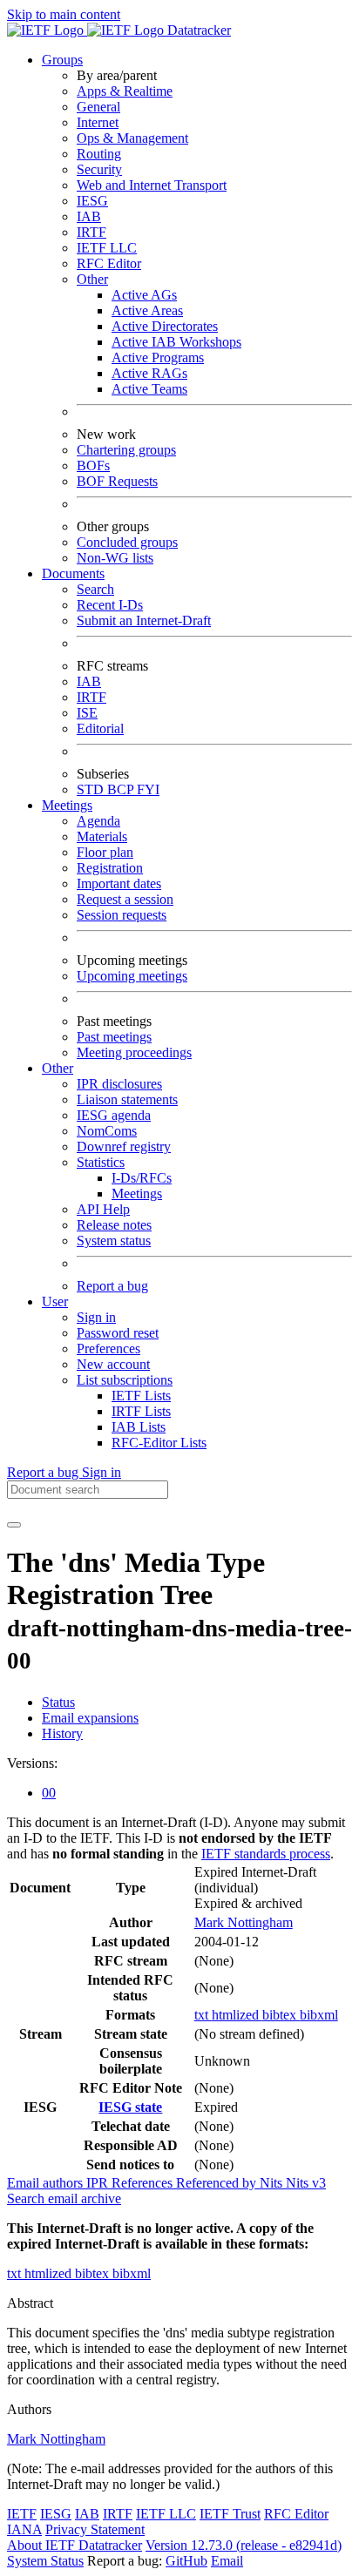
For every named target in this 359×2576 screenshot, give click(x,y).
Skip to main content (64, 14)
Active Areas (147, 310)
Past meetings (114, 1037)
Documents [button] (73, 573)
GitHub (186, 2561)
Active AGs (144, 295)
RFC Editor (109, 263)
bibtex (281, 2015)
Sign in (96, 1317)
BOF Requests (117, 481)
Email (227, 2561)
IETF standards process (266, 1854)
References (144, 2183)
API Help (103, 1209)
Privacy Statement (95, 2529)
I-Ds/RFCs (142, 1178)
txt (203, 2015)
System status (114, 1241)
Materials (102, 836)
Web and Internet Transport (152, 185)
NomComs (107, 1131)
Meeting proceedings (134, 1052)
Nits (273, 2183)
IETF (22, 2514)
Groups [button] (62, 60)
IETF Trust (230, 2514)
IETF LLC (107, 248)
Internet (98, 122)
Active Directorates (165, 326)
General (98, 107)
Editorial (100, 728)
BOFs (93, 465)
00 (49, 1793)
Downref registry (124, 1146)
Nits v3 (306, 2183)
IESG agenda (114, 1115)
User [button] (55, 1301)
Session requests (122, 915)
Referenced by (218, 2183)
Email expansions (90, 1718)
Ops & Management (132, 138)
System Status (45, 2561)
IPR (99, 2183)
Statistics (101, 1162)
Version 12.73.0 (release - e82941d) (244, 2545)
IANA (24, 2529)
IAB (89, 216)
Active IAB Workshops (176, 342)
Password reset (118, 1333)
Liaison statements (127, 1099)
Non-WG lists (115, 558)
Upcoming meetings (132, 976)
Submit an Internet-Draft (144, 620)
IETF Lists (141, 1396)
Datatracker (197, 30)
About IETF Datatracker (75, 2545)
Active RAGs (149, 373)
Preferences (108, 1349)
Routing (99, 154)
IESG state (130, 2107)
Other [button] (58, 1068)
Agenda (98, 821)
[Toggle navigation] (14, 1525)
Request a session (125, 899)
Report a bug (112, 1286)
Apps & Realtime (125, 91)
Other (92, 279)
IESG (92, 201)
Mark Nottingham (244, 1922)
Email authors (47, 2183)
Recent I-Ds (110, 605)
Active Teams (149, 389)
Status (58, 1702)
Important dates (119, 883)
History (62, 1733)
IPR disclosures (119, 1084)
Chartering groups (126, 450)
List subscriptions (125, 1380)
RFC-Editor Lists (159, 1443)
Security (99, 169)
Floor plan (105, 852)
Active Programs (158, 357)
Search (95, 589)
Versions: (32, 1763)
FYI (148, 789)
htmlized (237, 2015)
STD (92, 789)
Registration (110, 868)
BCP (122, 789)
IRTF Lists (141, 1411)
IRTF (91, 232)
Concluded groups (127, 542)
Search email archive (64, 2198)
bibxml (319, 2015)
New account (113, 1364)
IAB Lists (139, 1427)
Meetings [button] (67, 805)
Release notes (114, 1225)
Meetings (137, 1194)
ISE (87, 713)
